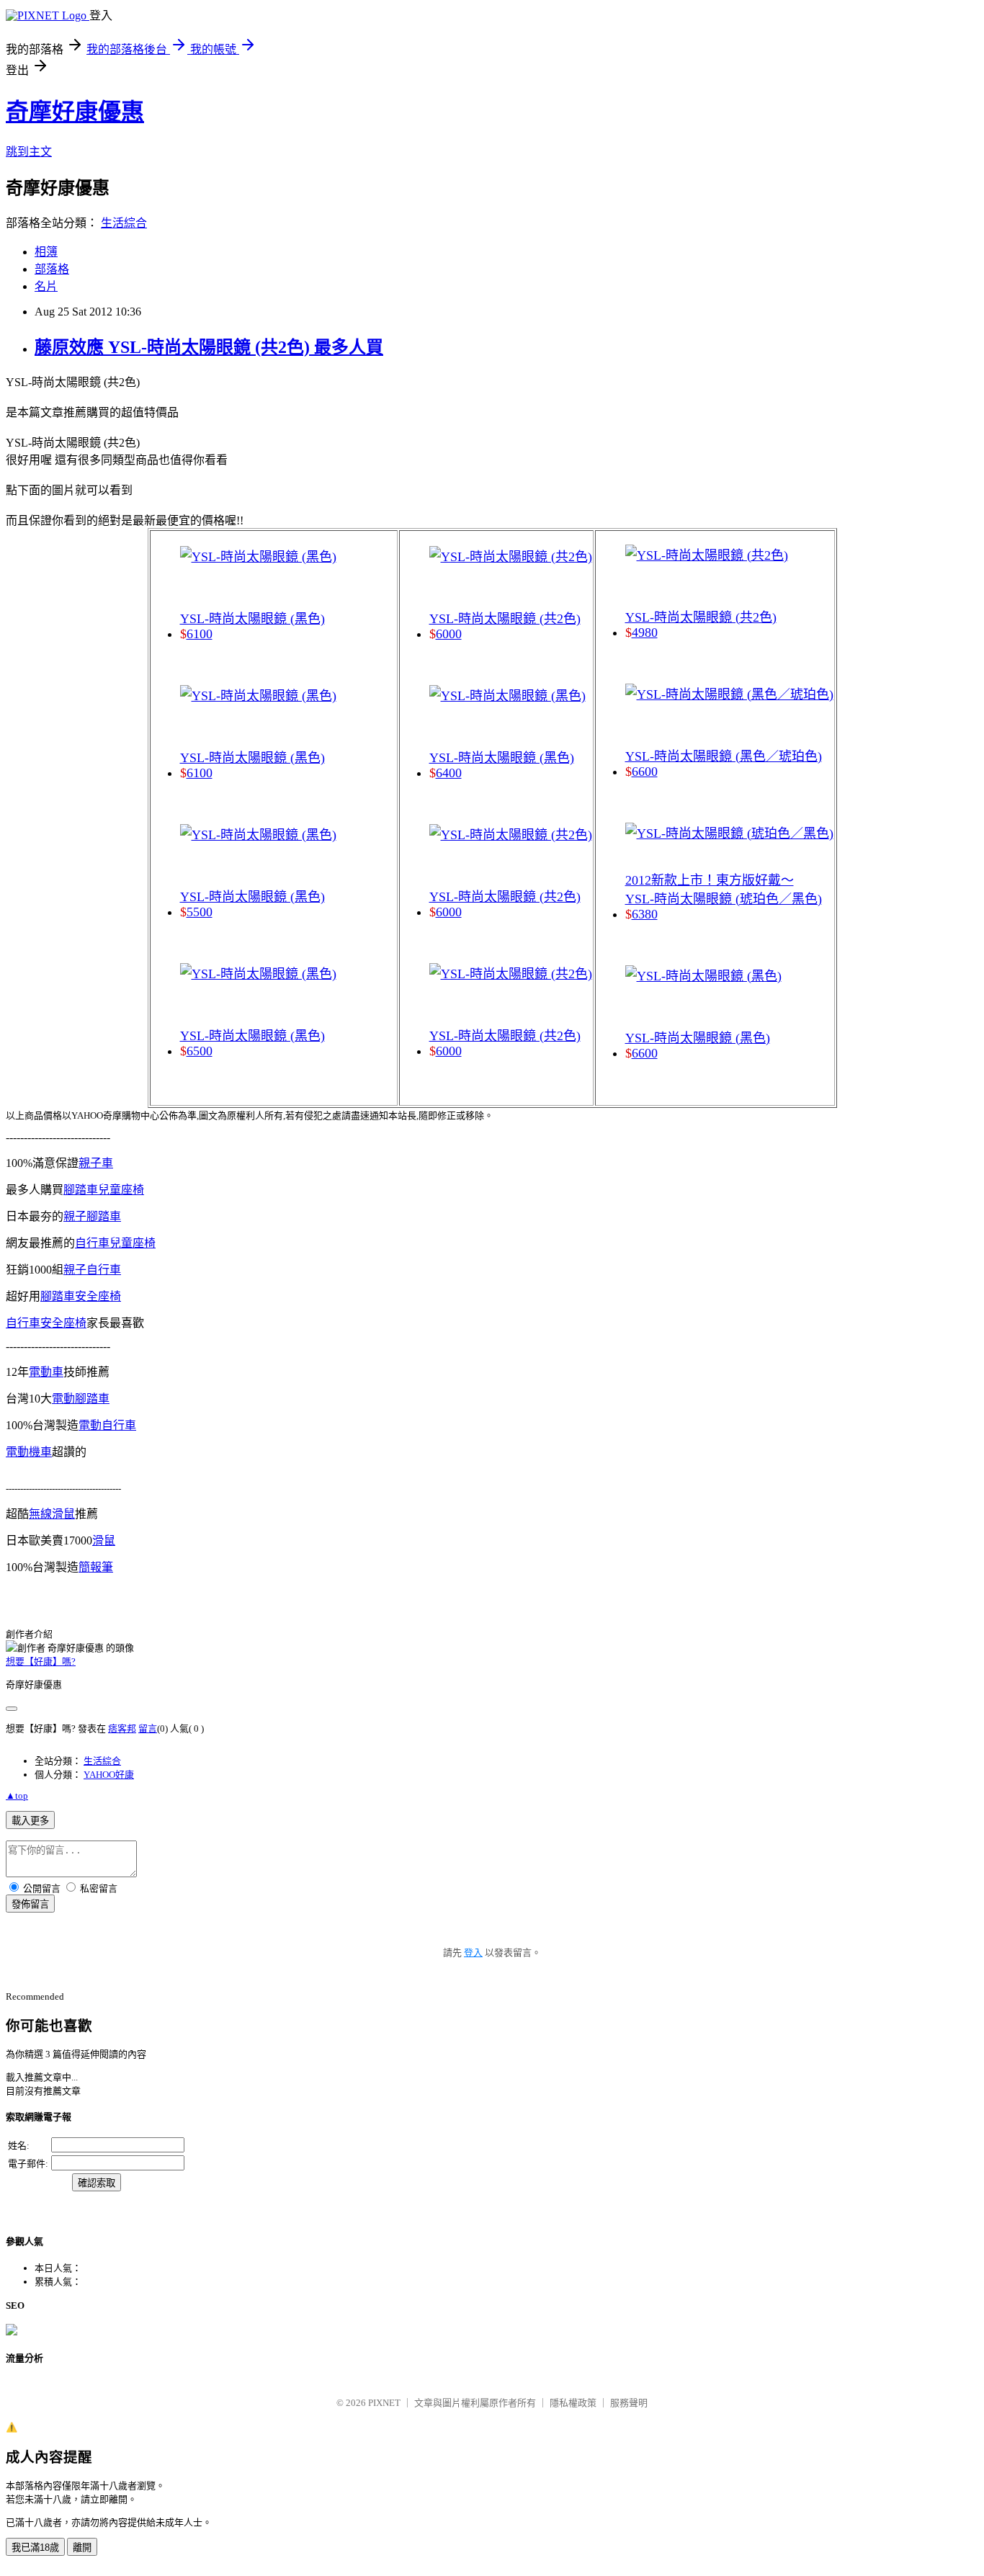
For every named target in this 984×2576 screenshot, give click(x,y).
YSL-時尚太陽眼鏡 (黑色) (252, 619)
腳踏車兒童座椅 (104, 1190)
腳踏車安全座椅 (81, 1296)
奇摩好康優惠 (75, 112)
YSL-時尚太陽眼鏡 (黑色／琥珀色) (724, 756)
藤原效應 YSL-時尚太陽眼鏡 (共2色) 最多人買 (209, 347)
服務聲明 (629, 2403)
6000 (449, 634)
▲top (17, 1795)
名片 (46, 286)
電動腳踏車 (81, 1399)
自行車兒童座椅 (115, 1243)
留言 (148, 1728)
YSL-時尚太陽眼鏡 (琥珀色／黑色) (724, 899)
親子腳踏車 (92, 1216)
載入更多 (30, 1821)
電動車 (46, 1372)
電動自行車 (107, 1425)
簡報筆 (96, 1567)
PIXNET (384, 2403)
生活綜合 (124, 223)
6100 (200, 634)
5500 (200, 912)
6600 (645, 772)
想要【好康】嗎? (41, 1662)
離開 (82, 2548)
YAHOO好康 (109, 1775)
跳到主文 (29, 152)
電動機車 (29, 1452)
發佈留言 (30, 1904)
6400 (449, 773)
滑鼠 (104, 1540)
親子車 (96, 1163)
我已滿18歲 (35, 2548)
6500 (200, 1051)
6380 (645, 914)
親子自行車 (92, 1270)
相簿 (46, 252)
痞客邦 (122, 1728)
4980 (645, 632)
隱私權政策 (573, 2403)
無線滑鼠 (52, 1514)
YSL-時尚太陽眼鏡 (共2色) (505, 619)
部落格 (52, 269)
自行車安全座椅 (46, 1323)
